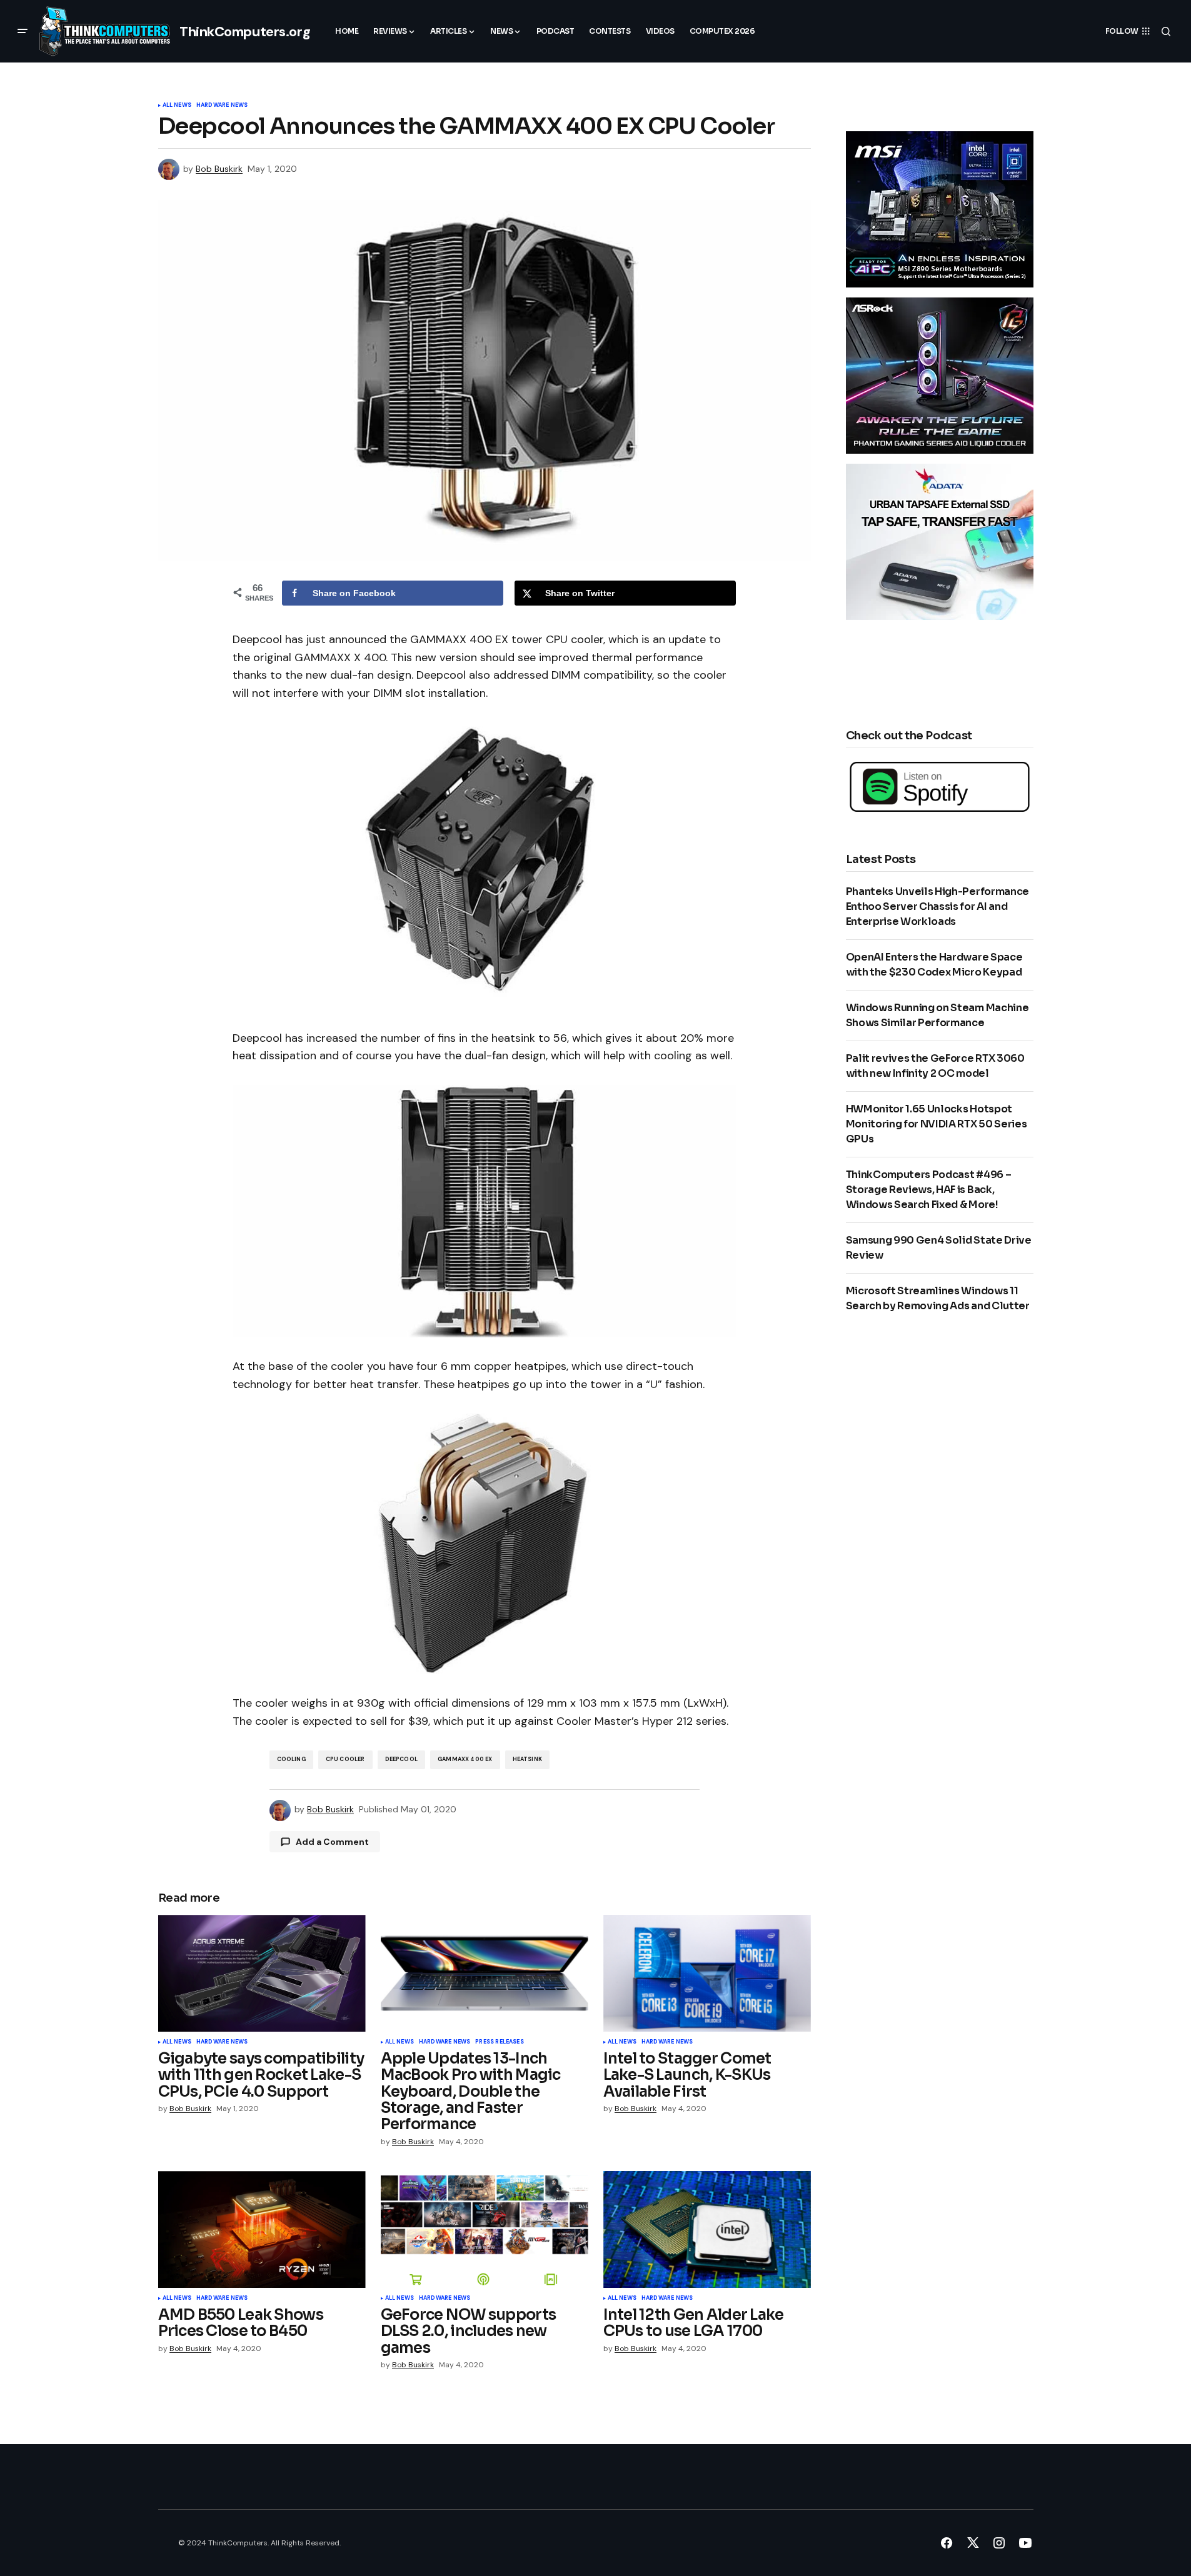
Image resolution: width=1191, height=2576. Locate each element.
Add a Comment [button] (332, 1842)
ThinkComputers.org (245, 32)
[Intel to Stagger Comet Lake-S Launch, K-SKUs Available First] (707, 1973)
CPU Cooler (345, 1759)
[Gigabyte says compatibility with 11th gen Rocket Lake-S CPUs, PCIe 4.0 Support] (262, 1973)
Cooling (291, 1759)
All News (177, 106)
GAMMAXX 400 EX (465, 1759)
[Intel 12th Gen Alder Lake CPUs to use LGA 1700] (707, 2229)
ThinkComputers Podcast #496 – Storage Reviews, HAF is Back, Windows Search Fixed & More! (929, 1190)
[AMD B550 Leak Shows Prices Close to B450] (262, 2229)
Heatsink (527, 1759)
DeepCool (401, 1759)
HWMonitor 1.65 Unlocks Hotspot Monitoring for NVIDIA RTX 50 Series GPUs (937, 1124)
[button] (23, 31)
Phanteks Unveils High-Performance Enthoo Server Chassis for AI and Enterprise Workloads (937, 906)
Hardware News (222, 106)
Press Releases (500, 2042)
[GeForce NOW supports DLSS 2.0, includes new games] (485, 2229)
